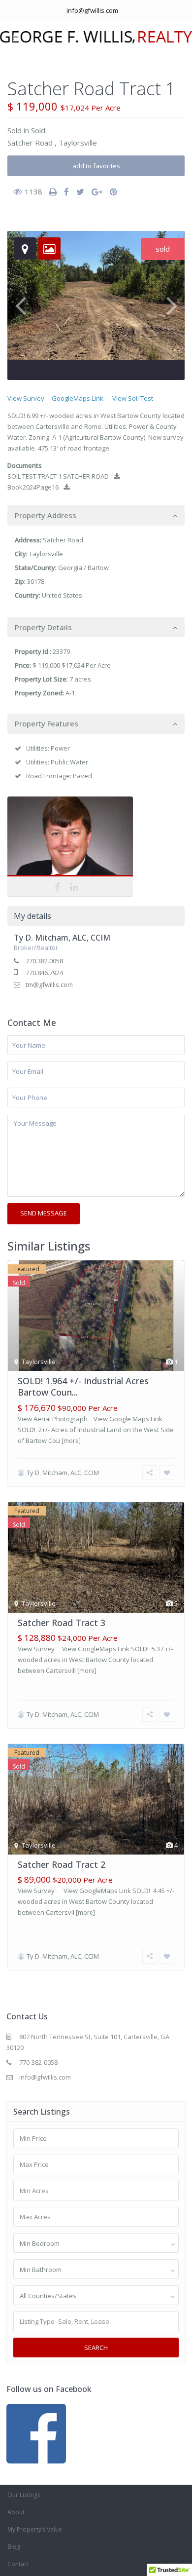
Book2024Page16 (33, 487)
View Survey (26, 398)
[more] (71, 1441)
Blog (14, 2547)
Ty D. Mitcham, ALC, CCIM (70, 838)
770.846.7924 (44, 973)
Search (96, 2348)
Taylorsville (78, 143)
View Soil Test (133, 398)
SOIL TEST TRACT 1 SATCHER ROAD (58, 476)
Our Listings (24, 2495)
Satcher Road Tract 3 (62, 1623)
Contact (18, 2564)
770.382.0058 (44, 961)
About (16, 2512)
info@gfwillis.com (92, 10)
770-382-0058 (38, 2062)
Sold (15, 130)
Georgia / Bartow (83, 568)
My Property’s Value (35, 2529)
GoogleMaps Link (78, 398)
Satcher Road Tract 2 (62, 1864)
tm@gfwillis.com (49, 985)
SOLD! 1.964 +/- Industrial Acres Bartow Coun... (83, 1386)
